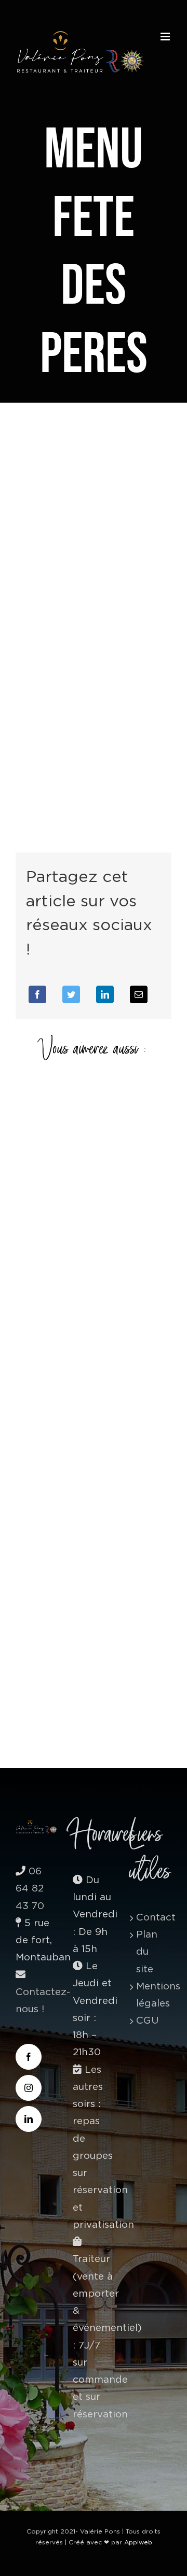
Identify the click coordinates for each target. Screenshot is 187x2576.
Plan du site (147, 1952)
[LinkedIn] (105, 994)
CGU (148, 2021)
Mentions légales (151, 1995)
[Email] (139, 994)
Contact (151, 1918)
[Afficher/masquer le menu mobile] (166, 37)
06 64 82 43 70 (30, 1889)
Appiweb (138, 2542)
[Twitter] (71, 994)
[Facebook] (37, 994)
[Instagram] (29, 2088)
